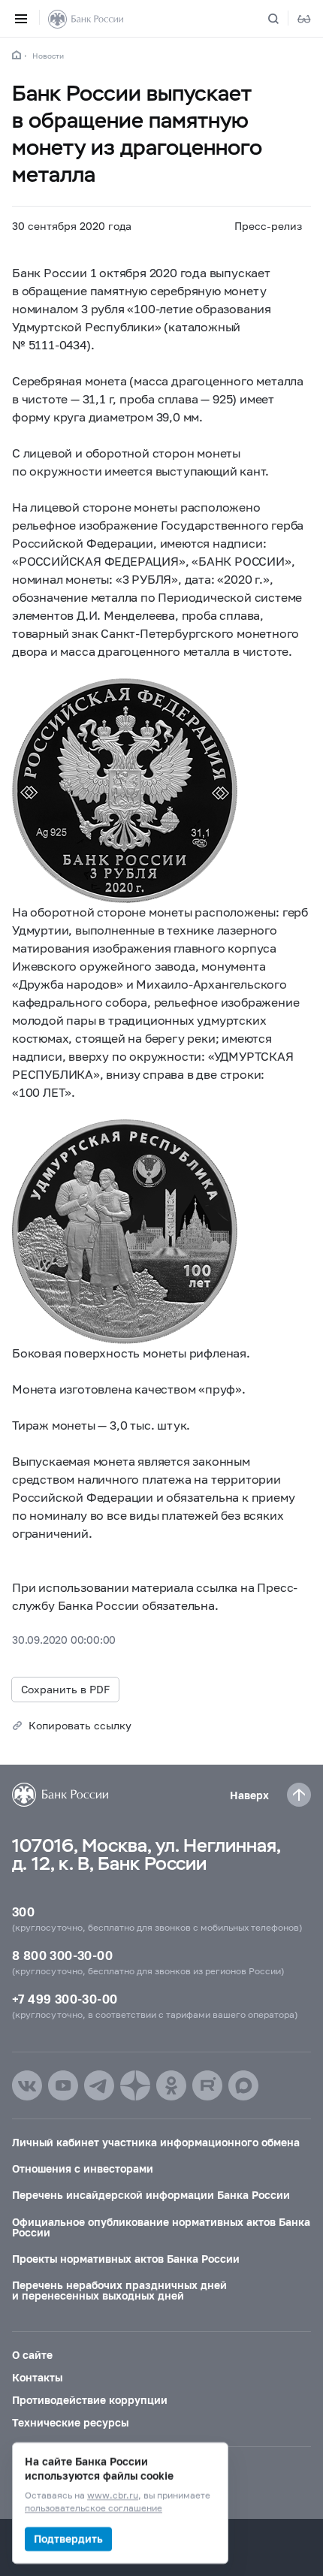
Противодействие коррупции (90, 2400)
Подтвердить (68, 2539)
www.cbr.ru (113, 2496)
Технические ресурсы (70, 2422)
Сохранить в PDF (65, 1689)
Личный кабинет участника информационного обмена (156, 2142)
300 (23, 1912)
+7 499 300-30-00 (65, 1999)
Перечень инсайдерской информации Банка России (151, 2195)
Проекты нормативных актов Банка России (126, 2259)
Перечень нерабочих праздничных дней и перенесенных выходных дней (119, 2290)
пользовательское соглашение (94, 2509)
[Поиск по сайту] (282, 19)
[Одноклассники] (171, 2085)
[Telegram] (99, 2085)
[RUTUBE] (207, 2085)
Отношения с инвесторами (83, 2168)
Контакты (37, 2377)
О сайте (32, 2355)
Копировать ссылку (80, 1725)
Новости (48, 56)
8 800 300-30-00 (62, 1955)
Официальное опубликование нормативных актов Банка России (161, 2227)
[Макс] (243, 2085)
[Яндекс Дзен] (135, 2085)
